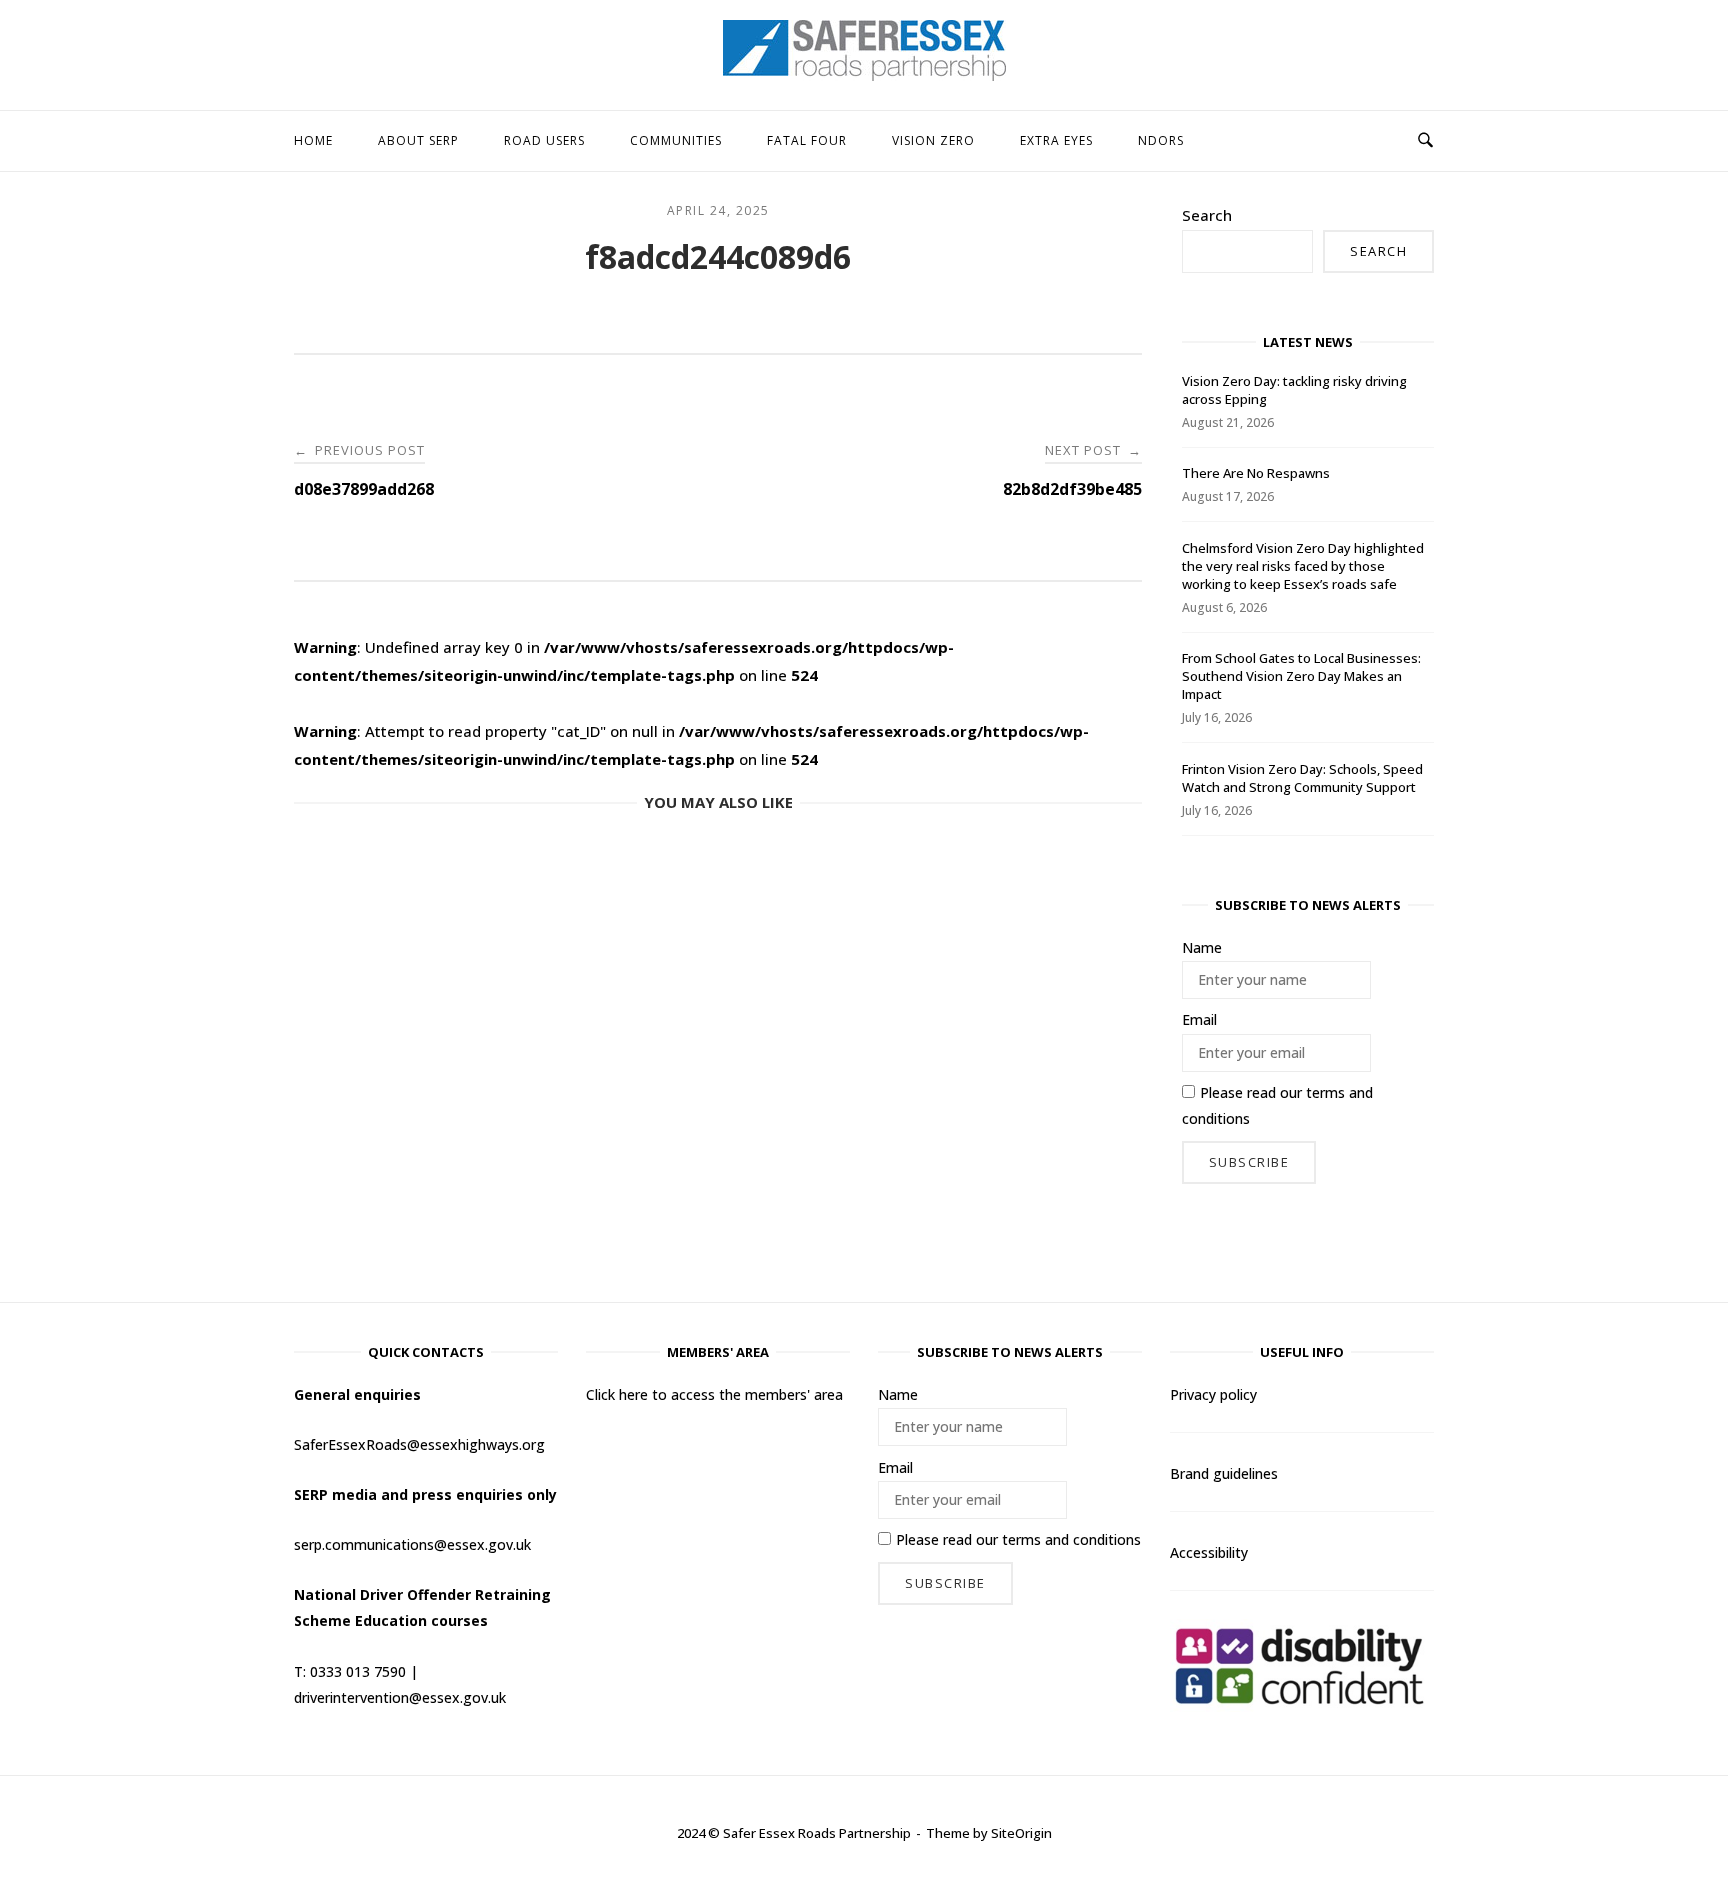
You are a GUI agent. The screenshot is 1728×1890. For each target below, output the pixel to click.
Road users (544, 140)
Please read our (1277, 1105)
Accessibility (1209, 1552)
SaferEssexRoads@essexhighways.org (419, 1444)
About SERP (418, 140)
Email (1199, 1019)
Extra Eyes (1056, 140)
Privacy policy (1213, 1394)
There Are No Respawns (1256, 473)
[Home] (864, 75)
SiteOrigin (1021, 1833)
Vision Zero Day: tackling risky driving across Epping (1294, 390)
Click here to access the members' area (714, 1394)
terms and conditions (1071, 1539)
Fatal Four (807, 140)
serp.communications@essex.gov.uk (412, 1544)
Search (1207, 215)
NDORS (1161, 140)
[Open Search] (1425, 141)
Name (1202, 947)
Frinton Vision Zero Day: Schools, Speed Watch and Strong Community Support (1302, 778)
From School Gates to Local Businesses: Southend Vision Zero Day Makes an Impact (1301, 676)
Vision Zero (933, 140)
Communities (676, 140)
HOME (313, 140)
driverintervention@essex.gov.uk (400, 1697)
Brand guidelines (1224, 1473)
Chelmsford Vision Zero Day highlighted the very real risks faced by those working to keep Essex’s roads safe (1303, 566)
